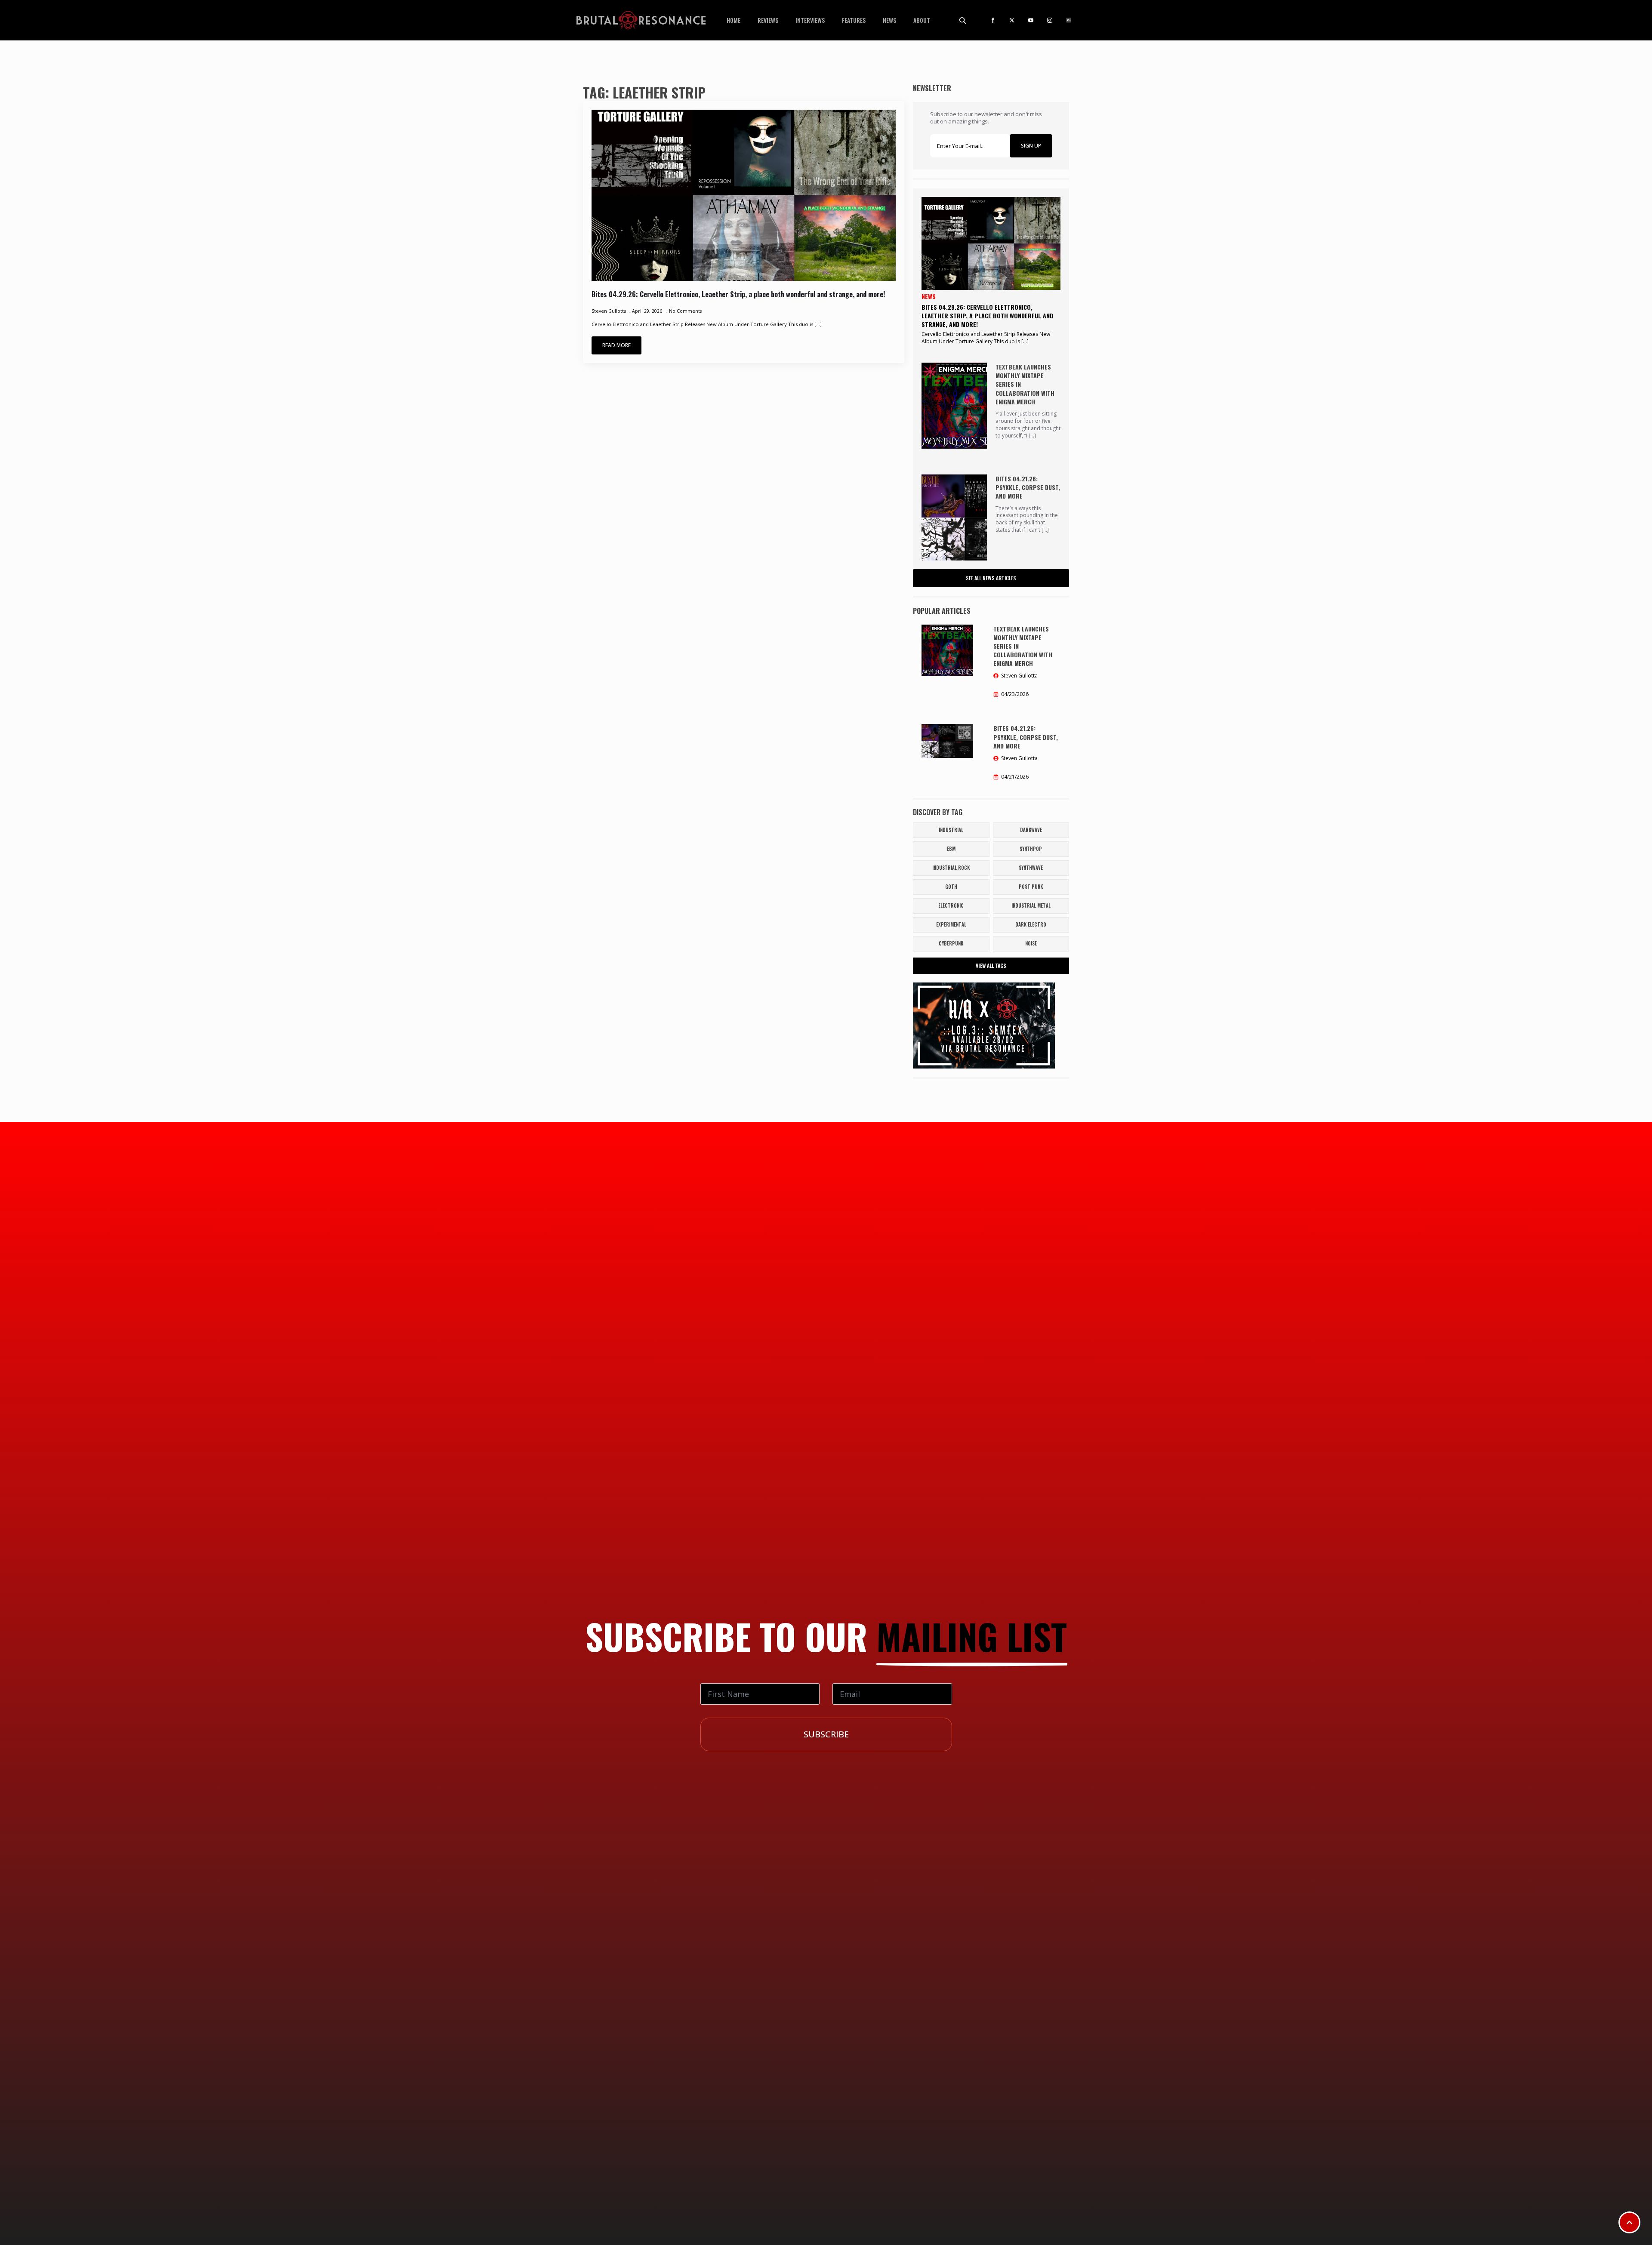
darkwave (1031, 830)
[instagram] (1050, 20)
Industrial (951, 830)
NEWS (889, 20)
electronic (951, 905)
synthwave (1031, 868)
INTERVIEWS (810, 20)
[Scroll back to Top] (1629, 2222)
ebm (951, 849)
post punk (1031, 887)
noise (1031, 943)
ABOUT (922, 20)
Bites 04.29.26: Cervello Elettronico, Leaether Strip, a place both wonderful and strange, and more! (738, 294)
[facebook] (993, 20)
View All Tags (991, 965)
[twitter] (1012, 20)
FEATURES (854, 20)
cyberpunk (951, 943)
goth (951, 887)
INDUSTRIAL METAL (1031, 905)
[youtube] (1031, 20)
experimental (951, 924)
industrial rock (951, 868)
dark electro (1031, 924)
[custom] (1069, 20)
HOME (734, 20)
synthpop (1031, 849)
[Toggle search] (962, 20)
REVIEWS (768, 20)
